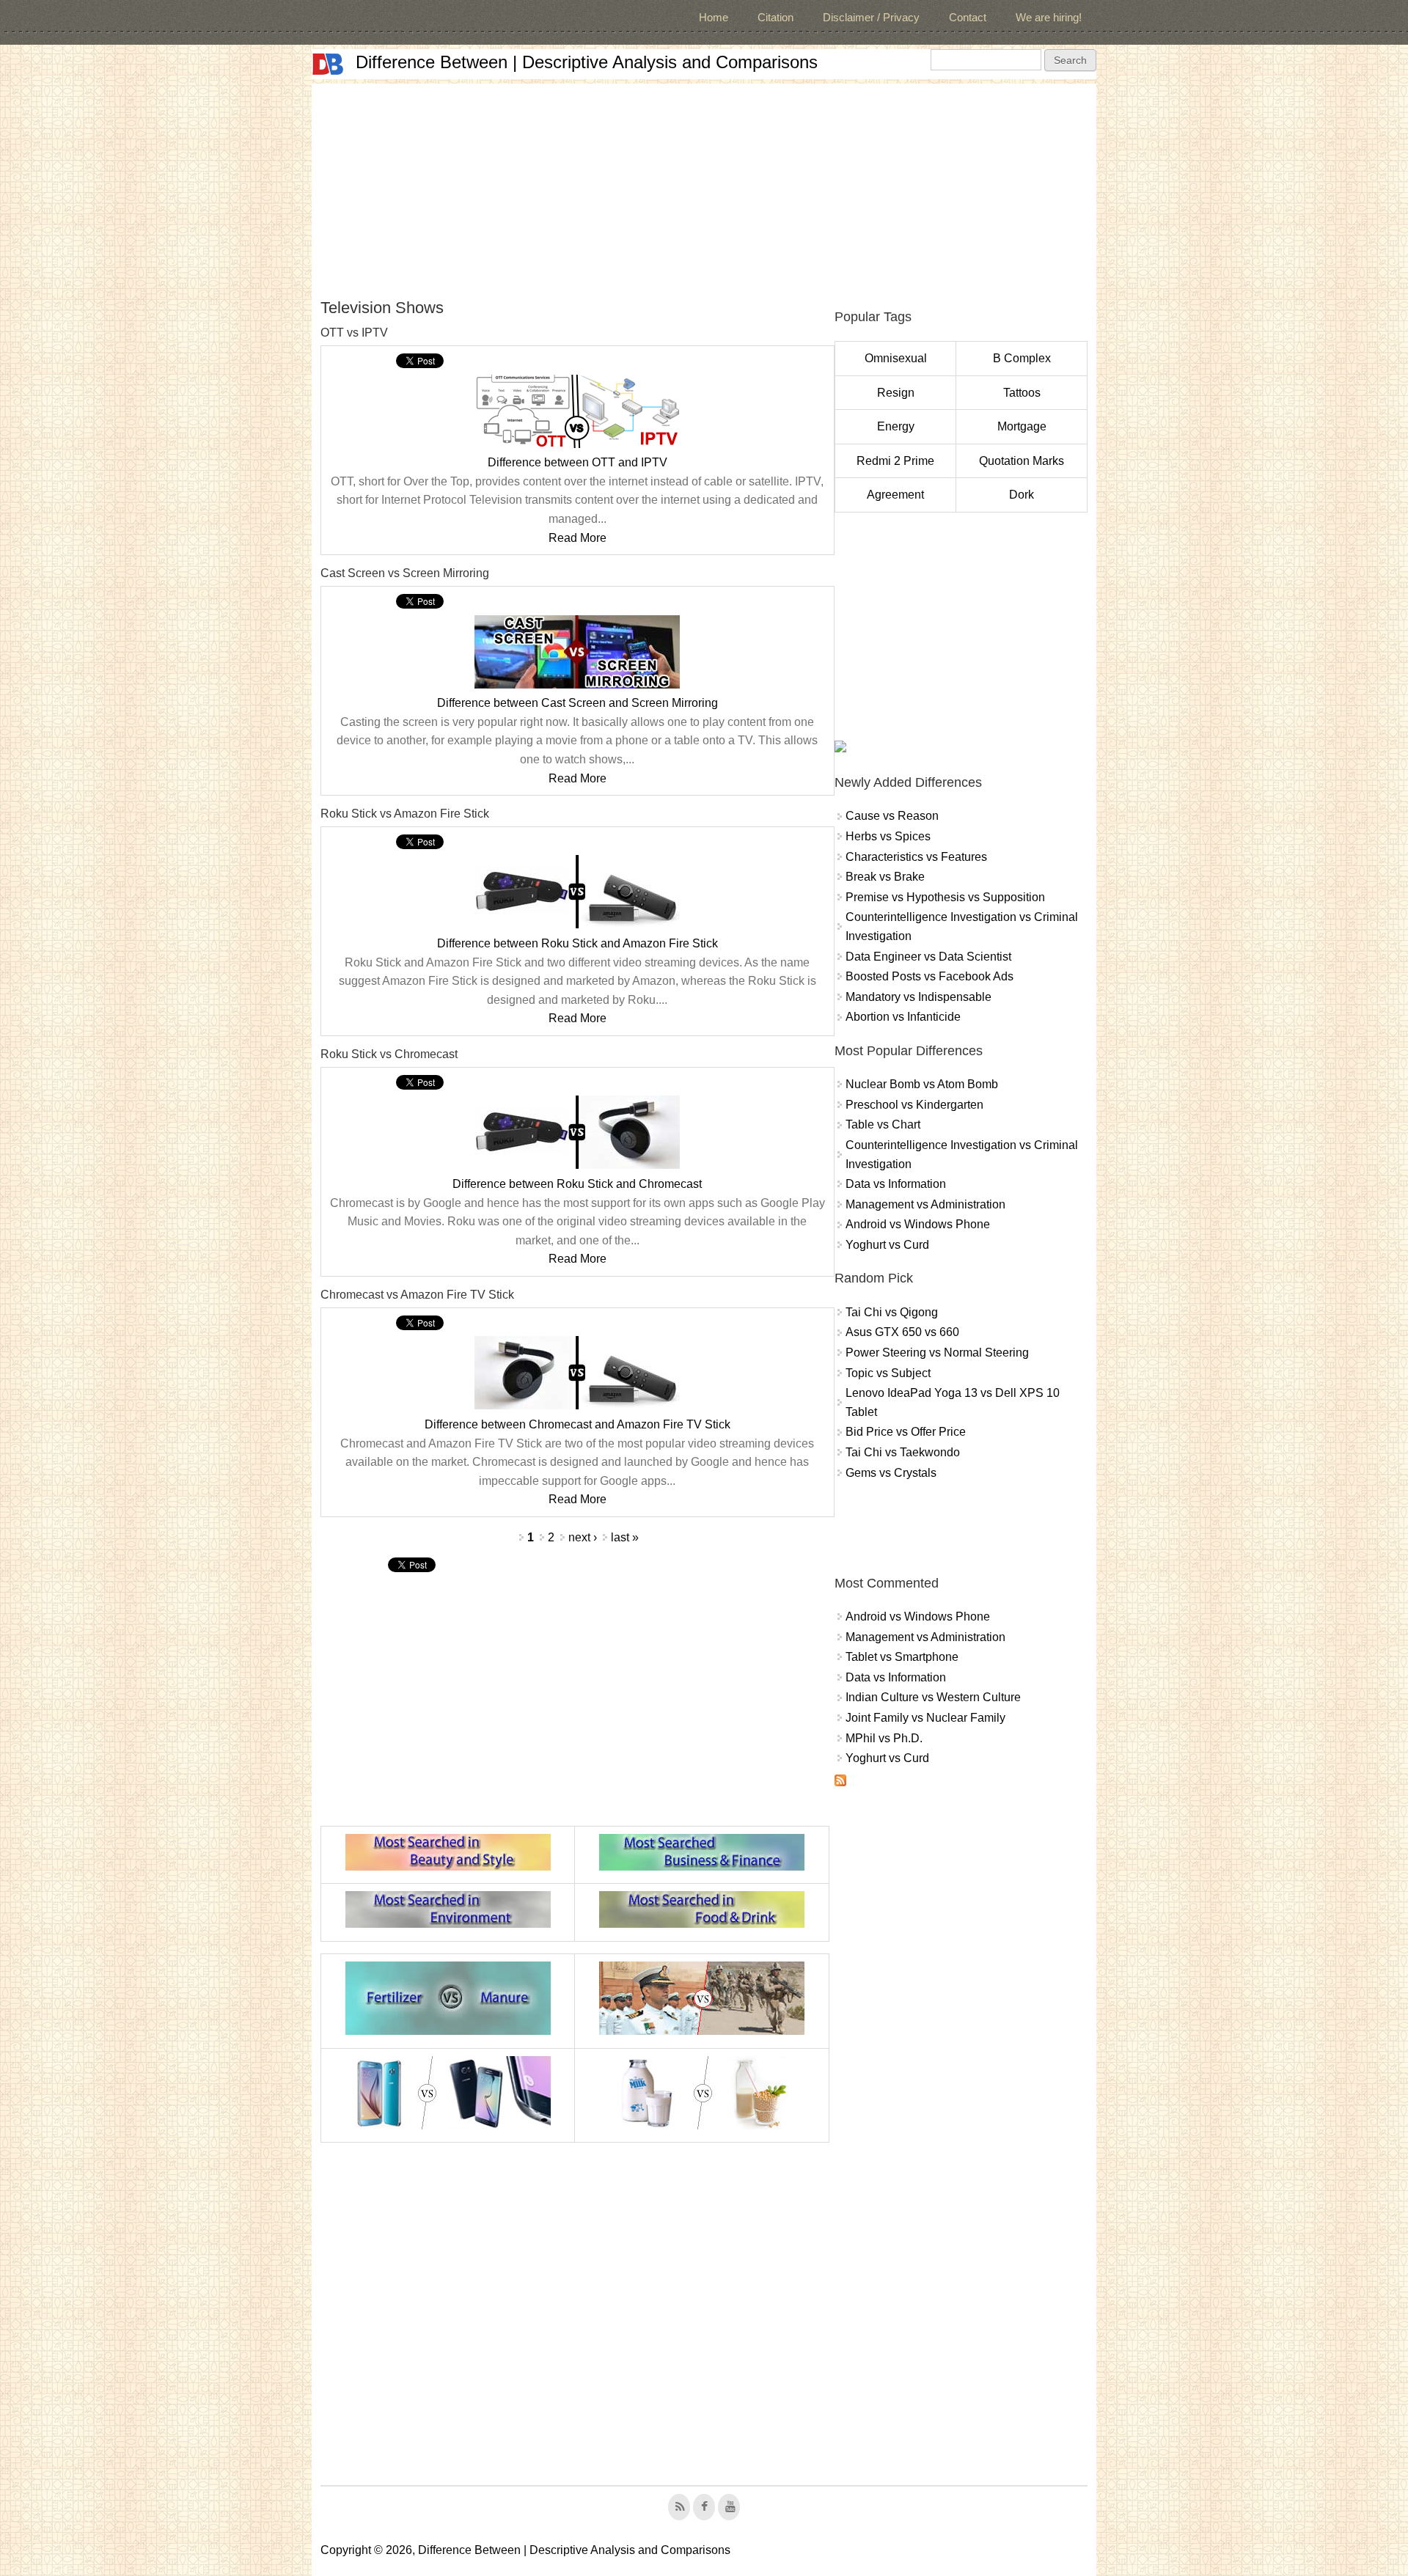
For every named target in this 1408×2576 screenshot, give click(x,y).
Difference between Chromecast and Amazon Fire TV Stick (577, 1424)
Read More (577, 538)
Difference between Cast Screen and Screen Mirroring (577, 703)
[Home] (328, 64)
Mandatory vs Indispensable (918, 997)
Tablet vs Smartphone (902, 1657)
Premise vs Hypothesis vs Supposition (945, 897)
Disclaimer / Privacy (871, 17)
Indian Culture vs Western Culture (933, 1697)
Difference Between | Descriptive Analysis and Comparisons (587, 62)
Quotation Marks (1022, 461)
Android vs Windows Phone (918, 1224)
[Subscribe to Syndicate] (840, 1782)
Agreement (895, 495)
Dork (1022, 495)
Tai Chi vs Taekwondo (903, 1452)
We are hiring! (1049, 17)
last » (625, 1537)
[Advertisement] (704, 186)
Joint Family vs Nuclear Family (925, 1718)
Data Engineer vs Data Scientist (928, 957)
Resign (896, 393)
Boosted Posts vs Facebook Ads (929, 976)
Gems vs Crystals (891, 1473)
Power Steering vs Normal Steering (937, 1353)
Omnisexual (896, 358)
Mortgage (1022, 426)
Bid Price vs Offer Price (906, 1432)
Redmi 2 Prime (895, 461)
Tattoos (1022, 393)
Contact (968, 17)
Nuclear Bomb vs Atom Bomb (922, 1084)
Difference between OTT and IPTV (577, 462)
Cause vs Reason (892, 816)
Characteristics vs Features (916, 857)
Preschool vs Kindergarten (914, 1105)
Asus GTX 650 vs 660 (902, 1332)
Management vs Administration (925, 1204)
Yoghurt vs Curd (887, 1245)
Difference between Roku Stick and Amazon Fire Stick (577, 943)
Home (714, 17)
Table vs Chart (883, 1124)
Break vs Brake (885, 877)
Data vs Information (896, 1184)
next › (583, 1537)
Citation (775, 17)
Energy (896, 426)
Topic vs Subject (888, 1373)
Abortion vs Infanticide (903, 1017)
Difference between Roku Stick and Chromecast (577, 1184)
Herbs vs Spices (888, 836)
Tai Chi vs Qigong (892, 1312)
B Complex (1022, 358)
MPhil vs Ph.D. (884, 1738)
